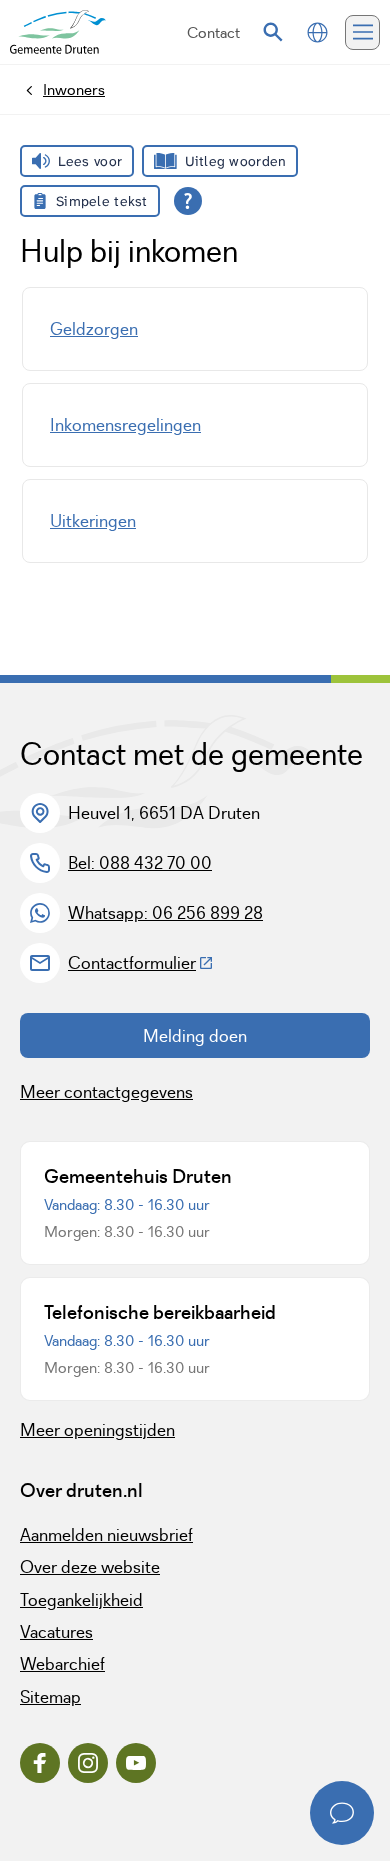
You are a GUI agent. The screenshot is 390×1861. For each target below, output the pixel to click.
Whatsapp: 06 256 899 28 (165, 913)
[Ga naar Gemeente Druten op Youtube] (136, 1763)
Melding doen (195, 1036)
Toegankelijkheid (81, 1600)
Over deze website (90, 1567)
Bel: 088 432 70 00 (140, 863)
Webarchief (62, 1664)
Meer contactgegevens (106, 1092)
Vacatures (56, 1632)
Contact (213, 32)
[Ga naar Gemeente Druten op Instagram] (88, 1763)
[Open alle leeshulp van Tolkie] (188, 201)
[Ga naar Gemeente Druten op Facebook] (40, 1763)
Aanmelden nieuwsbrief (106, 1535)
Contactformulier (141, 963)
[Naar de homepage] (58, 32)
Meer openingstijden (97, 1430)
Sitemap (50, 1697)
